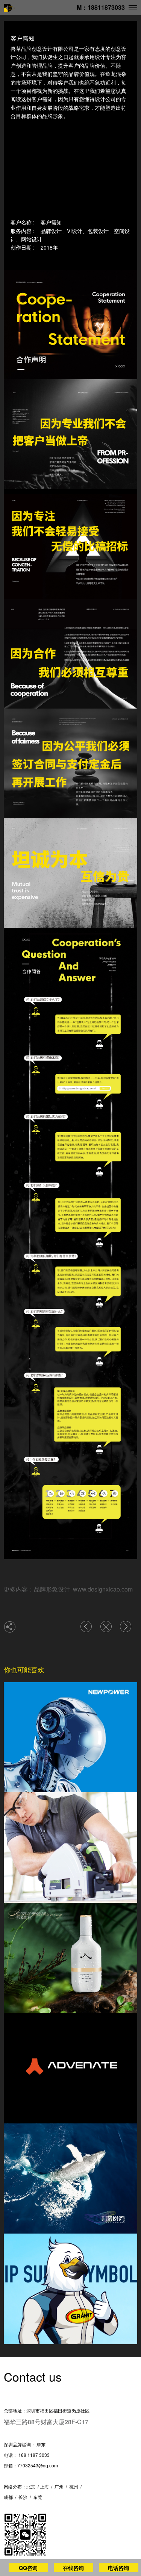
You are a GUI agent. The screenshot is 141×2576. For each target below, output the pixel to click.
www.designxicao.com (103, 1589)
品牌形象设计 (52, 1589)
